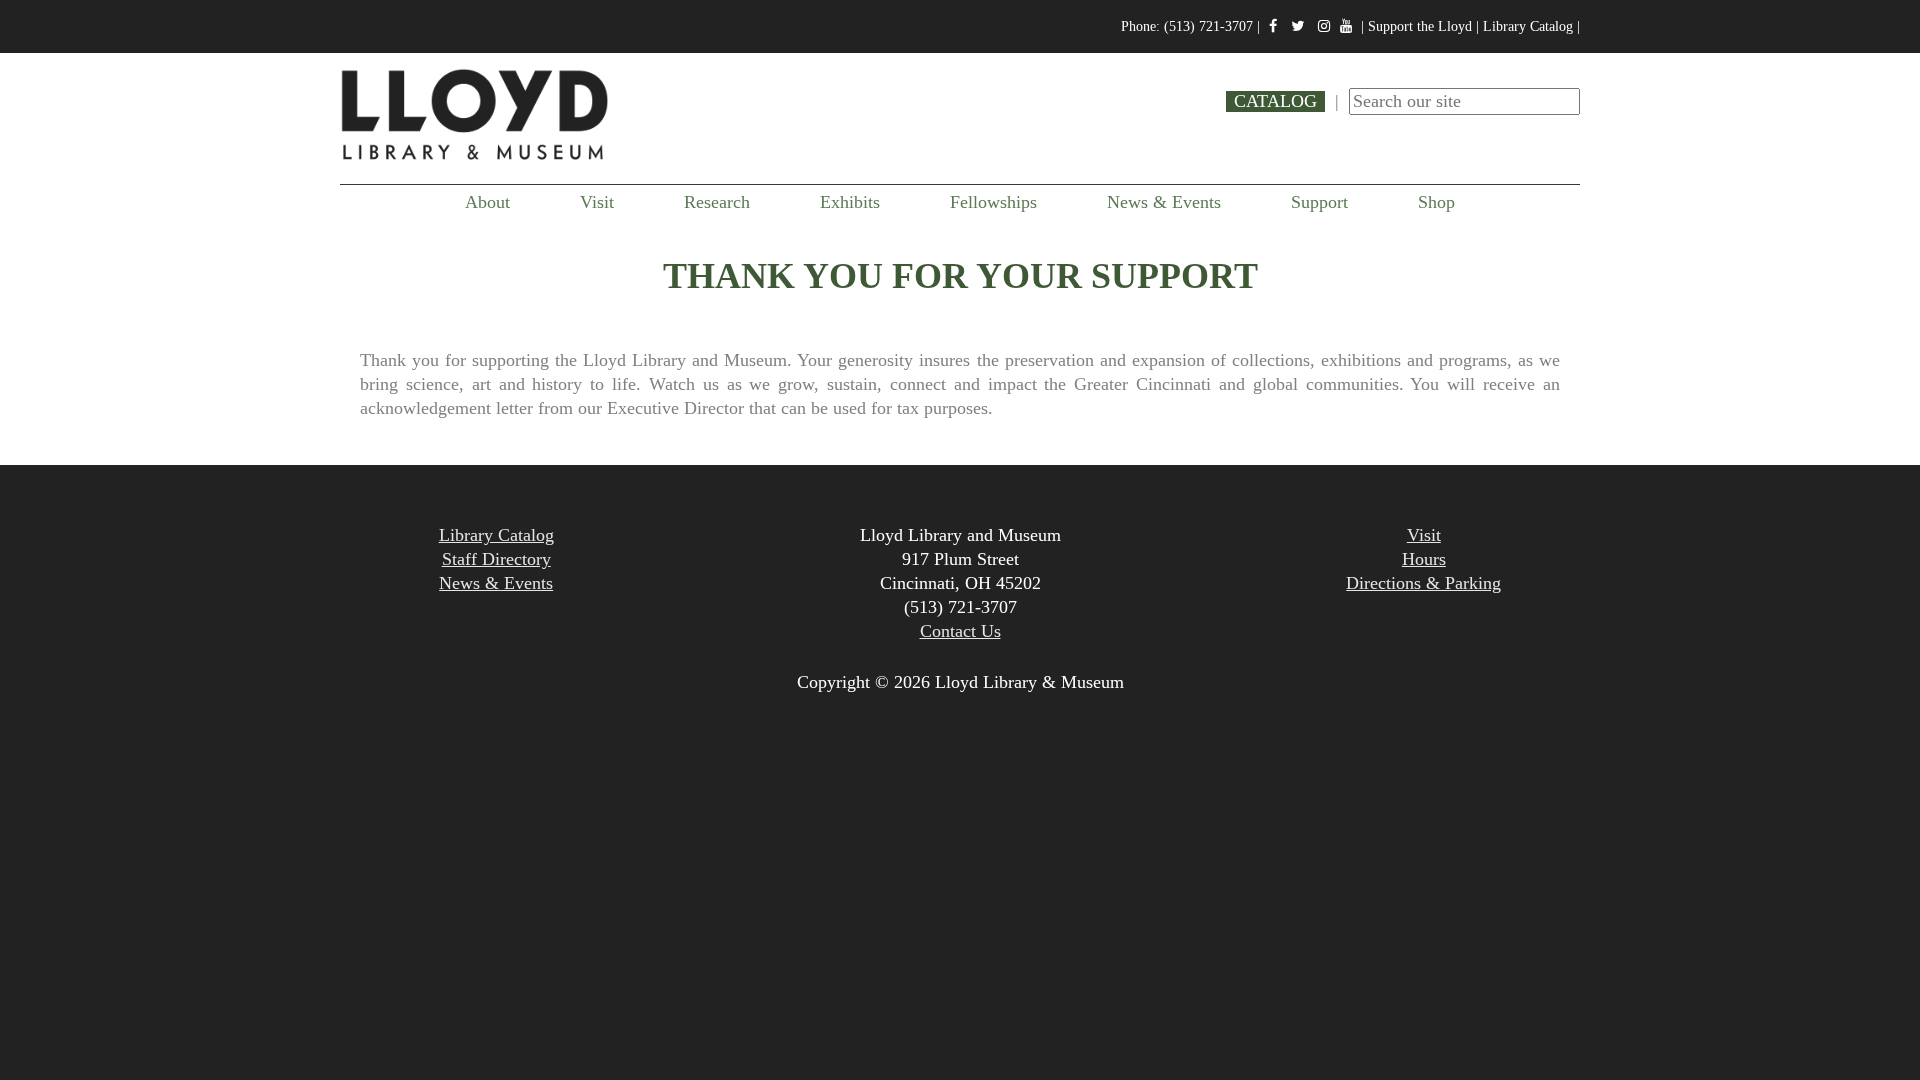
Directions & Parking (1423, 583)
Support (1319, 202)
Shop (1436, 202)
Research (717, 202)
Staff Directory (496, 559)
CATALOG (1275, 101)
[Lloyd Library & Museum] (474, 157)
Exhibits (850, 202)
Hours (1424, 559)
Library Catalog (1528, 26)
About (487, 202)
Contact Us (960, 631)
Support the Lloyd (1420, 26)
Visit (597, 202)
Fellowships (993, 202)
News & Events (1164, 202)
